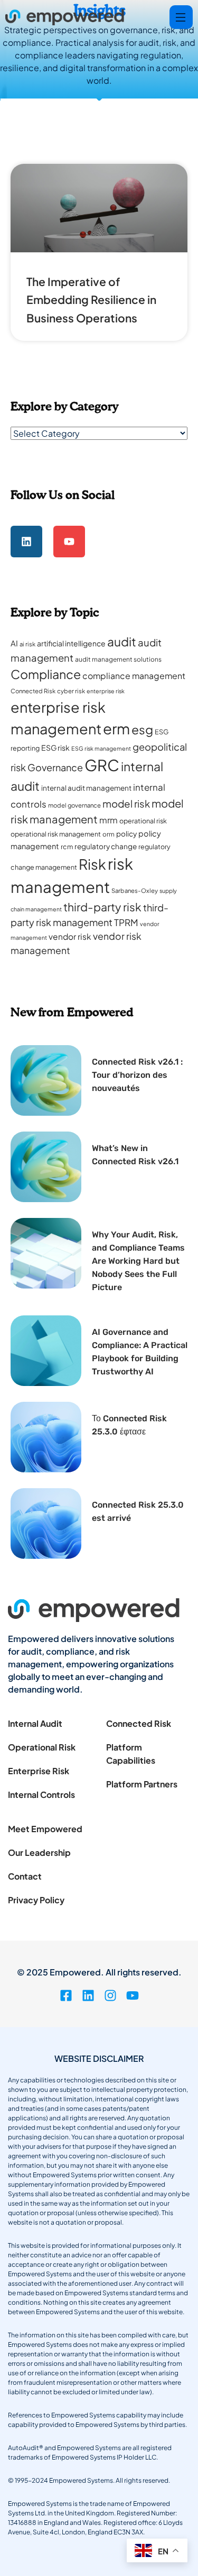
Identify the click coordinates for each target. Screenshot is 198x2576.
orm (109, 834)
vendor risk (70, 936)
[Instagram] (110, 1995)
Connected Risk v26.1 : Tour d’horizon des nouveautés (137, 1075)
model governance (74, 805)
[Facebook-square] (66, 1995)
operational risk (143, 821)
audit (122, 641)
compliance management (134, 676)
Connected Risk (33, 691)
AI (14, 643)
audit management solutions (118, 659)
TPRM (126, 922)
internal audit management (86, 788)
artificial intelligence (71, 643)
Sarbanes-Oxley (135, 891)
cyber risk (71, 691)
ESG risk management (101, 748)
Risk (92, 864)
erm (116, 728)
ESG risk (55, 748)
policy (126, 834)
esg (142, 729)
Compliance (46, 674)
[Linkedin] (26, 542)
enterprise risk (106, 691)
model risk (126, 804)
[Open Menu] (181, 17)
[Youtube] (69, 542)
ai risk (27, 644)
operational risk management (56, 834)
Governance (55, 767)
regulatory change (106, 846)
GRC (102, 765)
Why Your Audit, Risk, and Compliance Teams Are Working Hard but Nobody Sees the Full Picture (138, 1261)
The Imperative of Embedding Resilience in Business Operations (91, 300)
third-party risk (102, 907)
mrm (109, 820)
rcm (67, 847)
